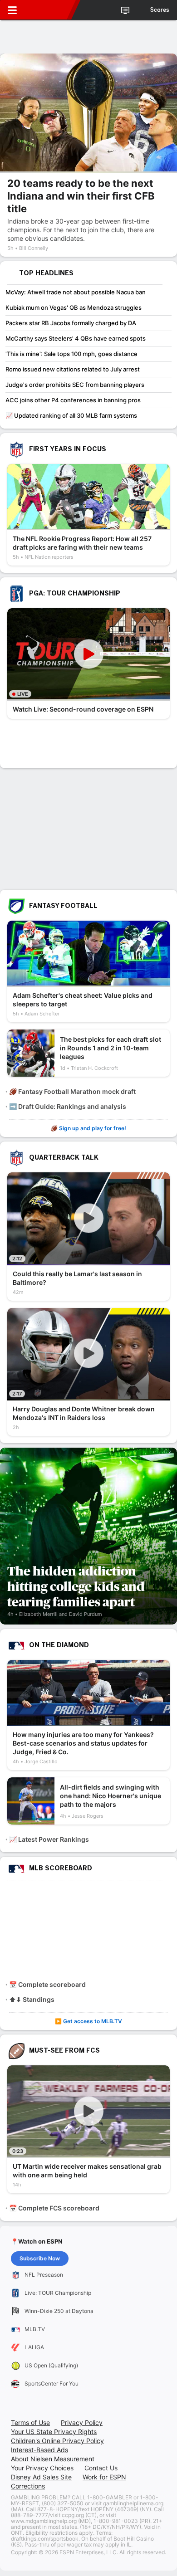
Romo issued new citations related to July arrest (73, 369)
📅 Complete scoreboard (47, 1984)
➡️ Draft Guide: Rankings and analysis (68, 1106)
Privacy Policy (82, 2422)
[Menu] (12, 10)
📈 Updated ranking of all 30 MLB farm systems (71, 415)
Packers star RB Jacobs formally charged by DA (71, 323)
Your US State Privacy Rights (54, 2432)
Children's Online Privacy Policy (57, 2441)
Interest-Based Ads (39, 2450)
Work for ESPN (104, 2477)
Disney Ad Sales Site (41, 2477)
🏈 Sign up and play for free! (88, 1128)
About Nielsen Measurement (53, 2459)
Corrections (28, 2486)
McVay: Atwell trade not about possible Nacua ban (76, 292)
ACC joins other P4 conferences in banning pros (73, 400)
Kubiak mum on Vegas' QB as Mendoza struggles (74, 307)
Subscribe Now (40, 2258)
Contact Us (101, 2468)
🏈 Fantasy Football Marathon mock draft (72, 1091)
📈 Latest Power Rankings (49, 1839)
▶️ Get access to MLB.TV (88, 2021)
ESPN (49, 10)
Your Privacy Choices (42, 2468)
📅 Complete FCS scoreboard (54, 2208)
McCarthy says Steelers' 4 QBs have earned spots (76, 338)
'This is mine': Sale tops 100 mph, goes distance (71, 354)
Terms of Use (30, 2422)
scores (160, 10)
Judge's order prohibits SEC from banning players (75, 385)
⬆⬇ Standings (32, 1999)
